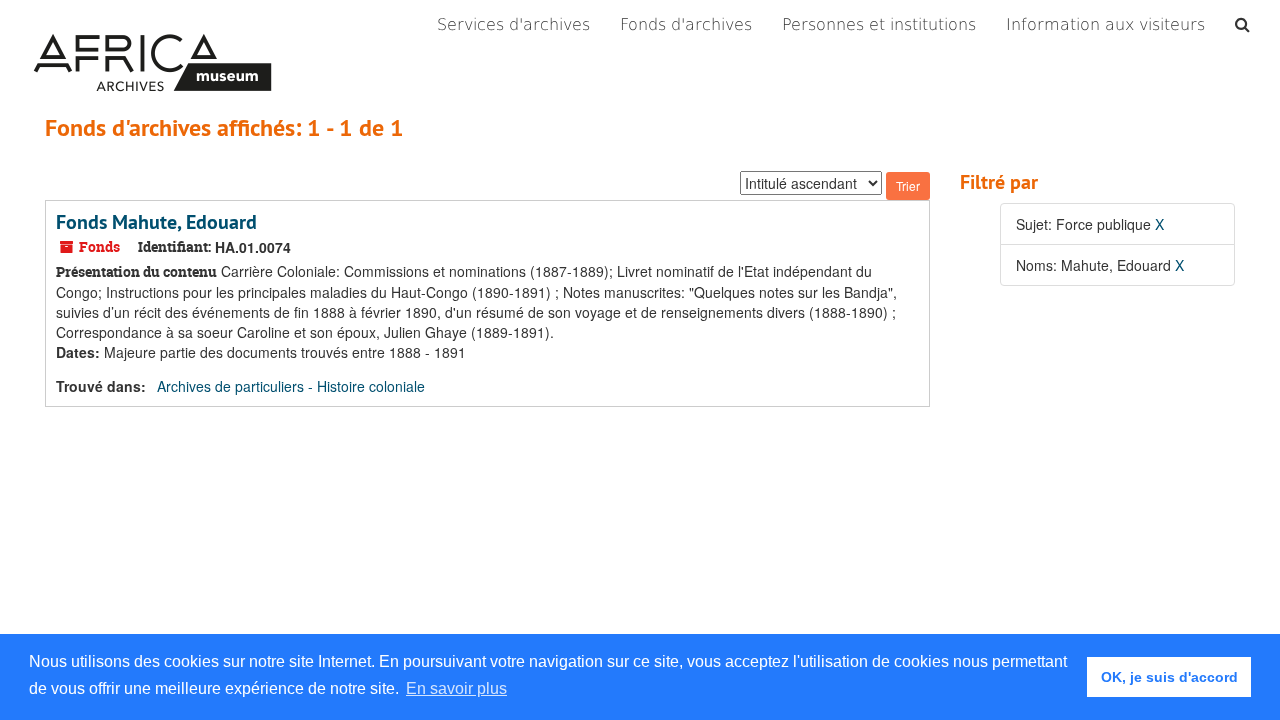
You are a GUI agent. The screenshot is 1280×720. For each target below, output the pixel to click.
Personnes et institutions (879, 24)
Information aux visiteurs (1105, 24)
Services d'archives (513, 24)
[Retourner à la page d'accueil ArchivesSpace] (152, 25)
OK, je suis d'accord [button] (1169, 677)
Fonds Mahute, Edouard (156, 222)
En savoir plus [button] (456, 688)
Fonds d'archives (686, 24)
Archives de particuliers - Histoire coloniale (291, 386)
